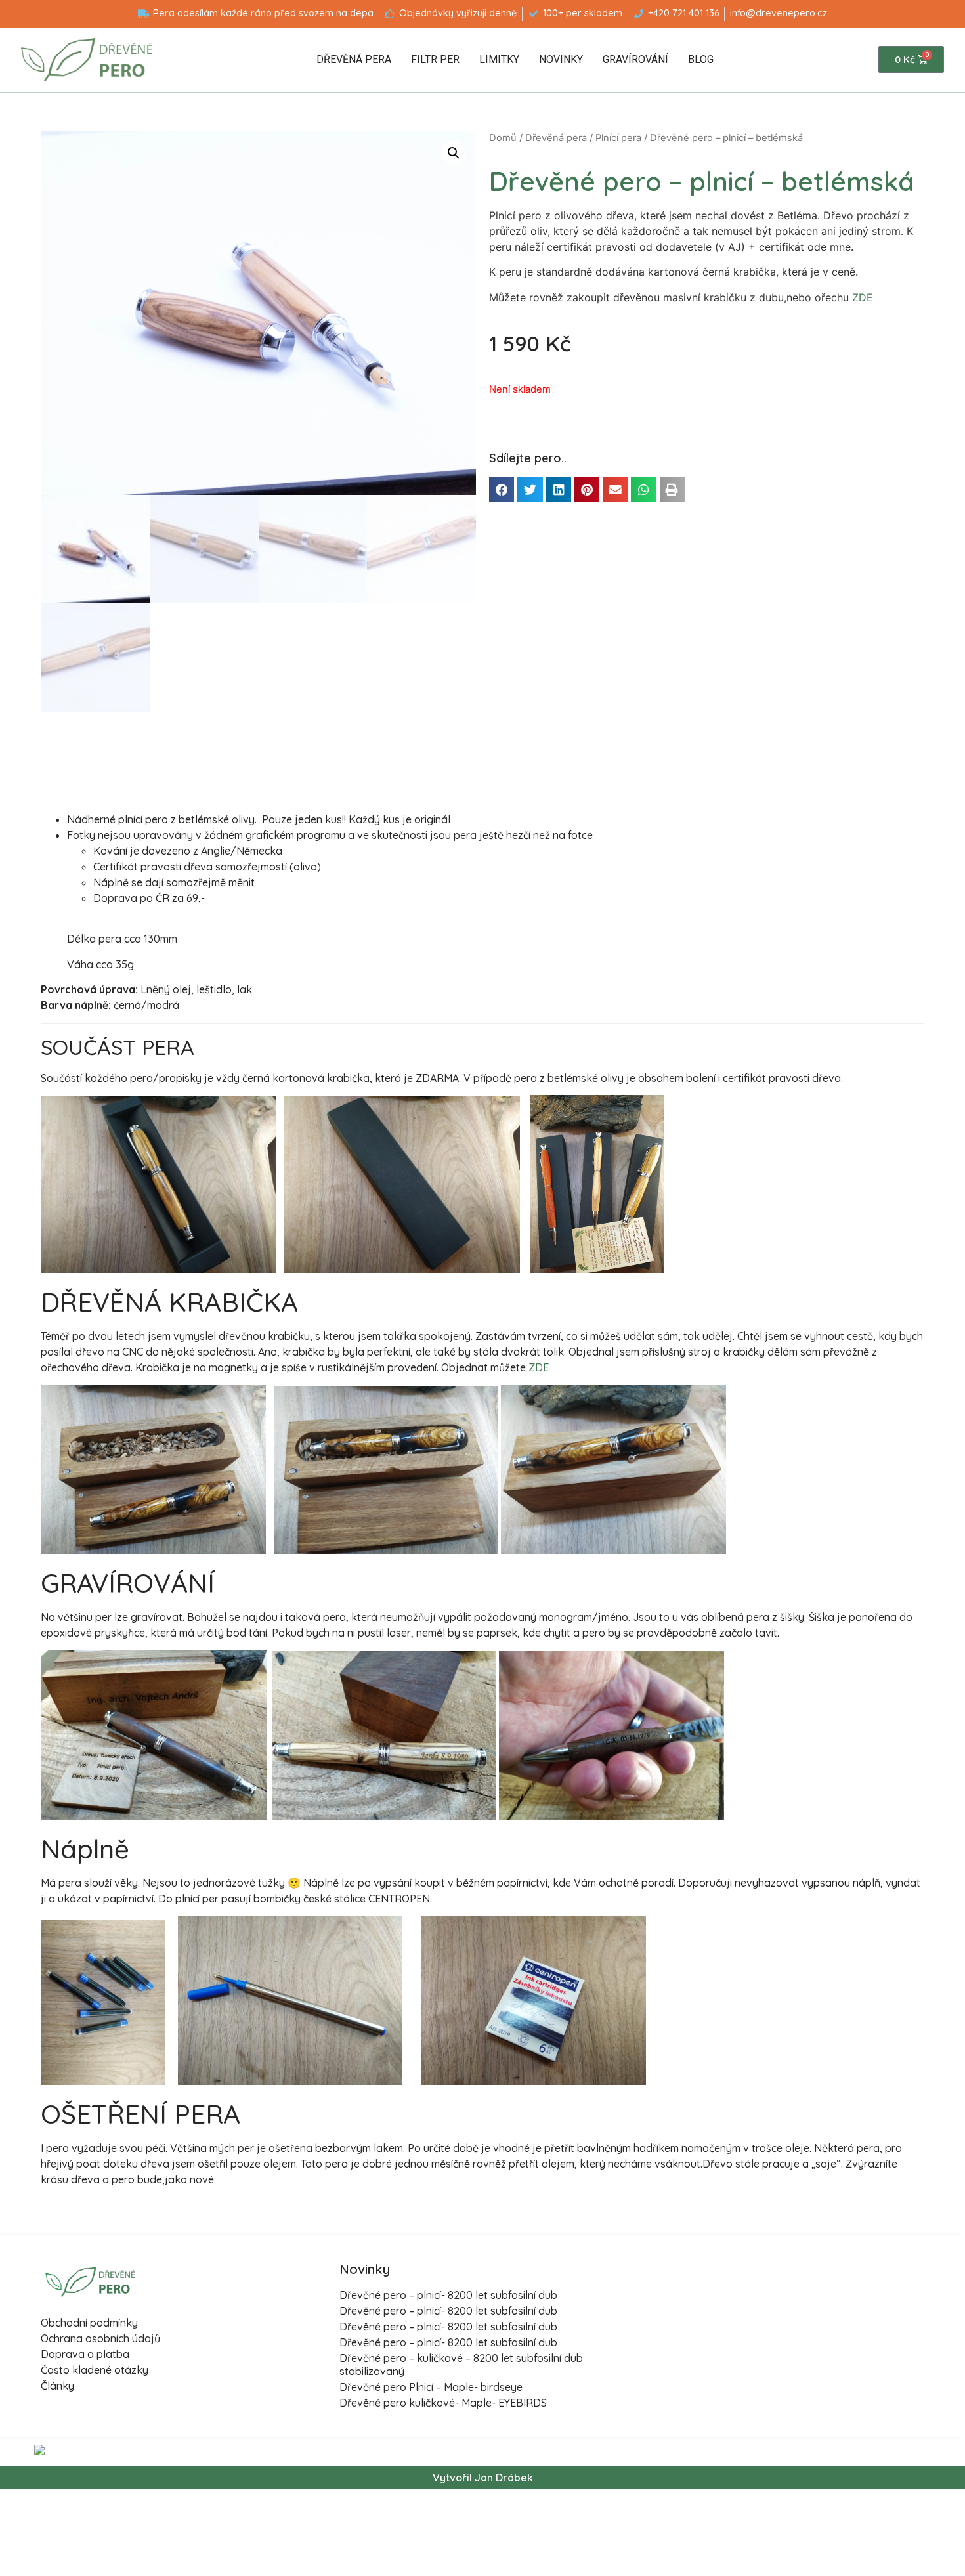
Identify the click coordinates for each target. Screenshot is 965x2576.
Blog (701, 59)
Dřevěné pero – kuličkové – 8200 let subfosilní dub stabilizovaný (461, 2364)
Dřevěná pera (354, 59)
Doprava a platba (85, 2354)
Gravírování (635, 59)
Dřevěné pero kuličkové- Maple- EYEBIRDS (443, 2403)
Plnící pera (618, 138)
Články (57, 2386)
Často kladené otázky (95, 2370)
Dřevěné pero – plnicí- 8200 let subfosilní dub (448, 2295)
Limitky (499, 59)
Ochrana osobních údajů (100, 2338)
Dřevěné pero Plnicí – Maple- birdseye (431, 2387)
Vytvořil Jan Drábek (483, 2478)
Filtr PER (435, 59)
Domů (503, 138)
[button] (502, 490)
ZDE (863, 297)
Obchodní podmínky (89, 2323)
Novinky (561, 59)
